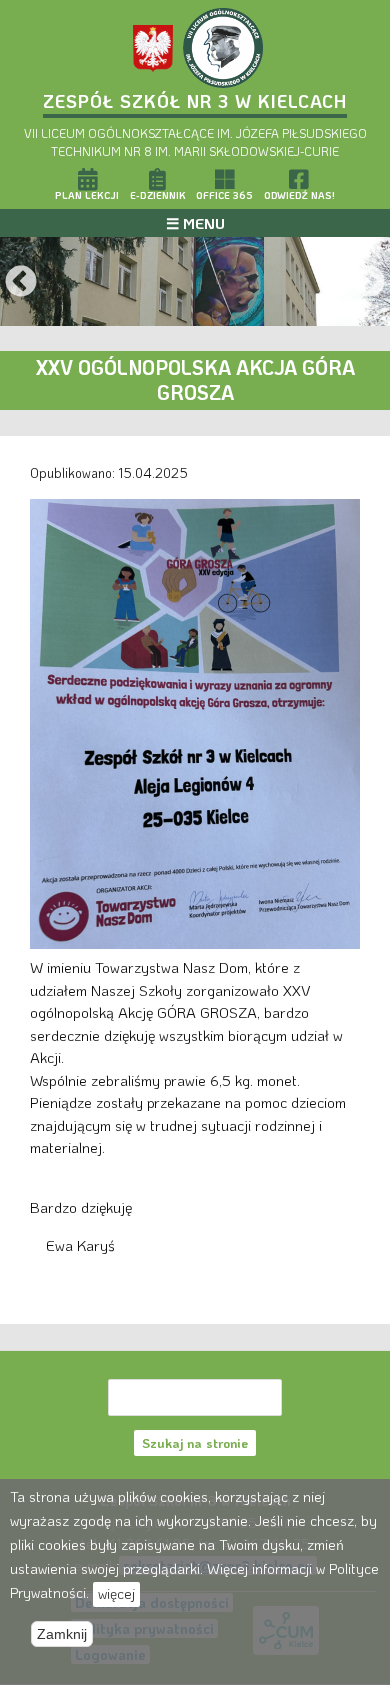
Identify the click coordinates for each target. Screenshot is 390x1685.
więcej (116, 1593)
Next (369, 283)
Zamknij (62, 1634)
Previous (21, 283)
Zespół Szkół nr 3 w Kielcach (195, 101)
